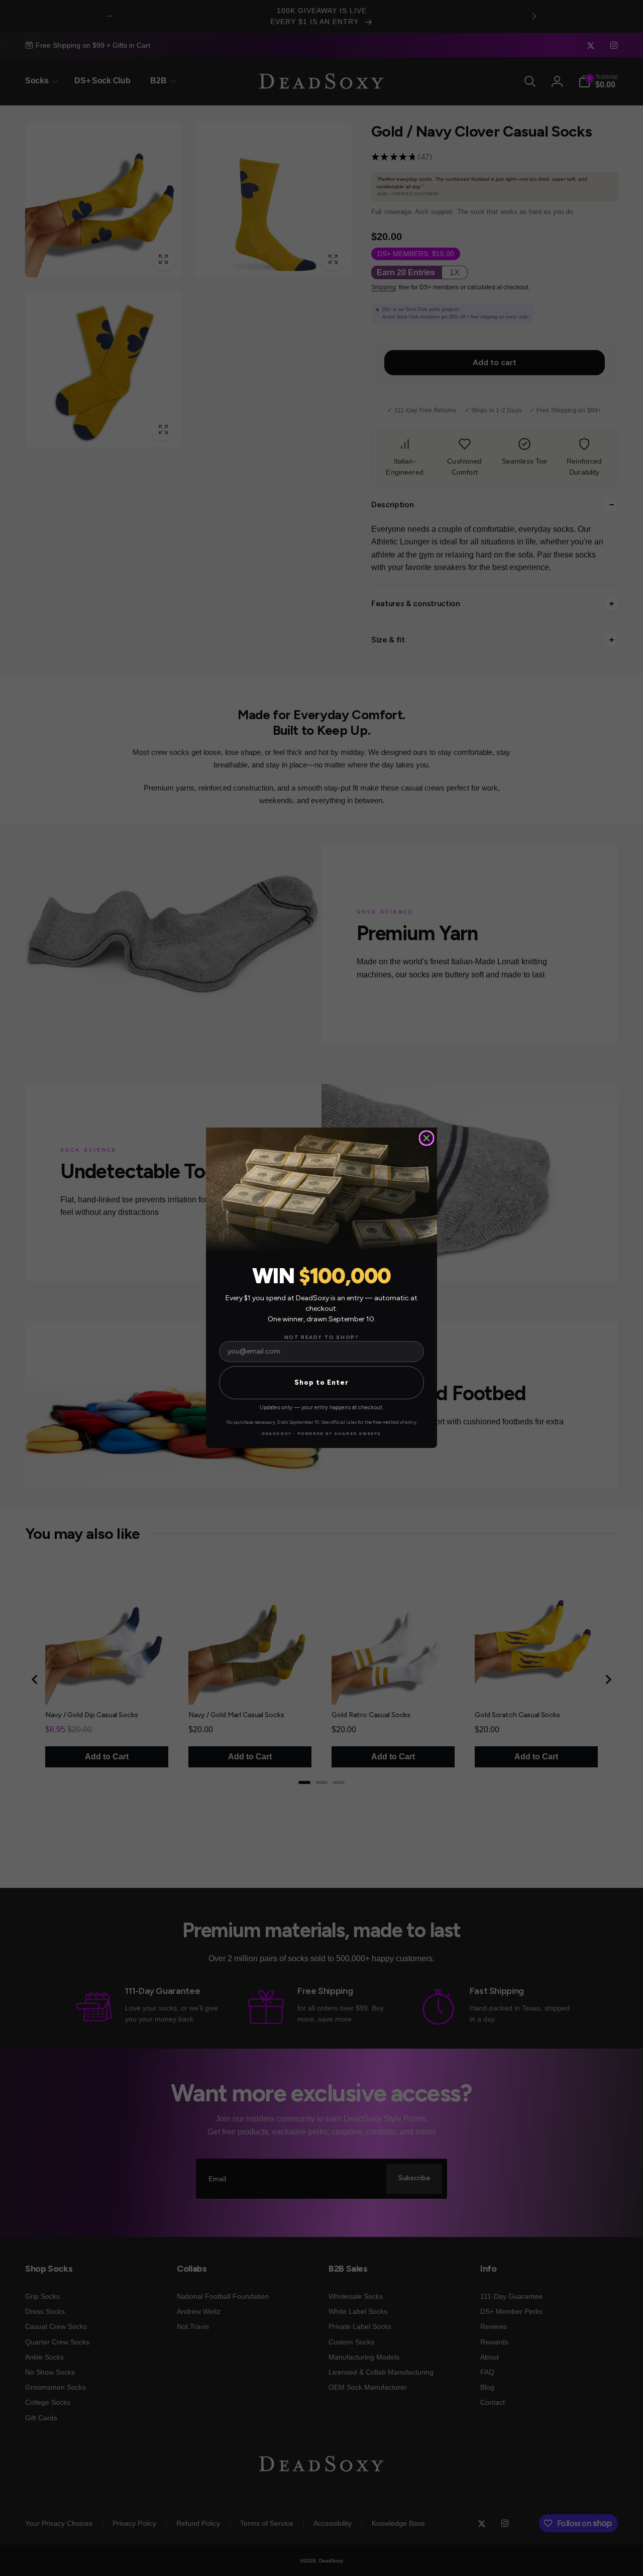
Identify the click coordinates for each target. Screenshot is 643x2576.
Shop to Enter (321, 1383)
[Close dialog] (426, 1138)
